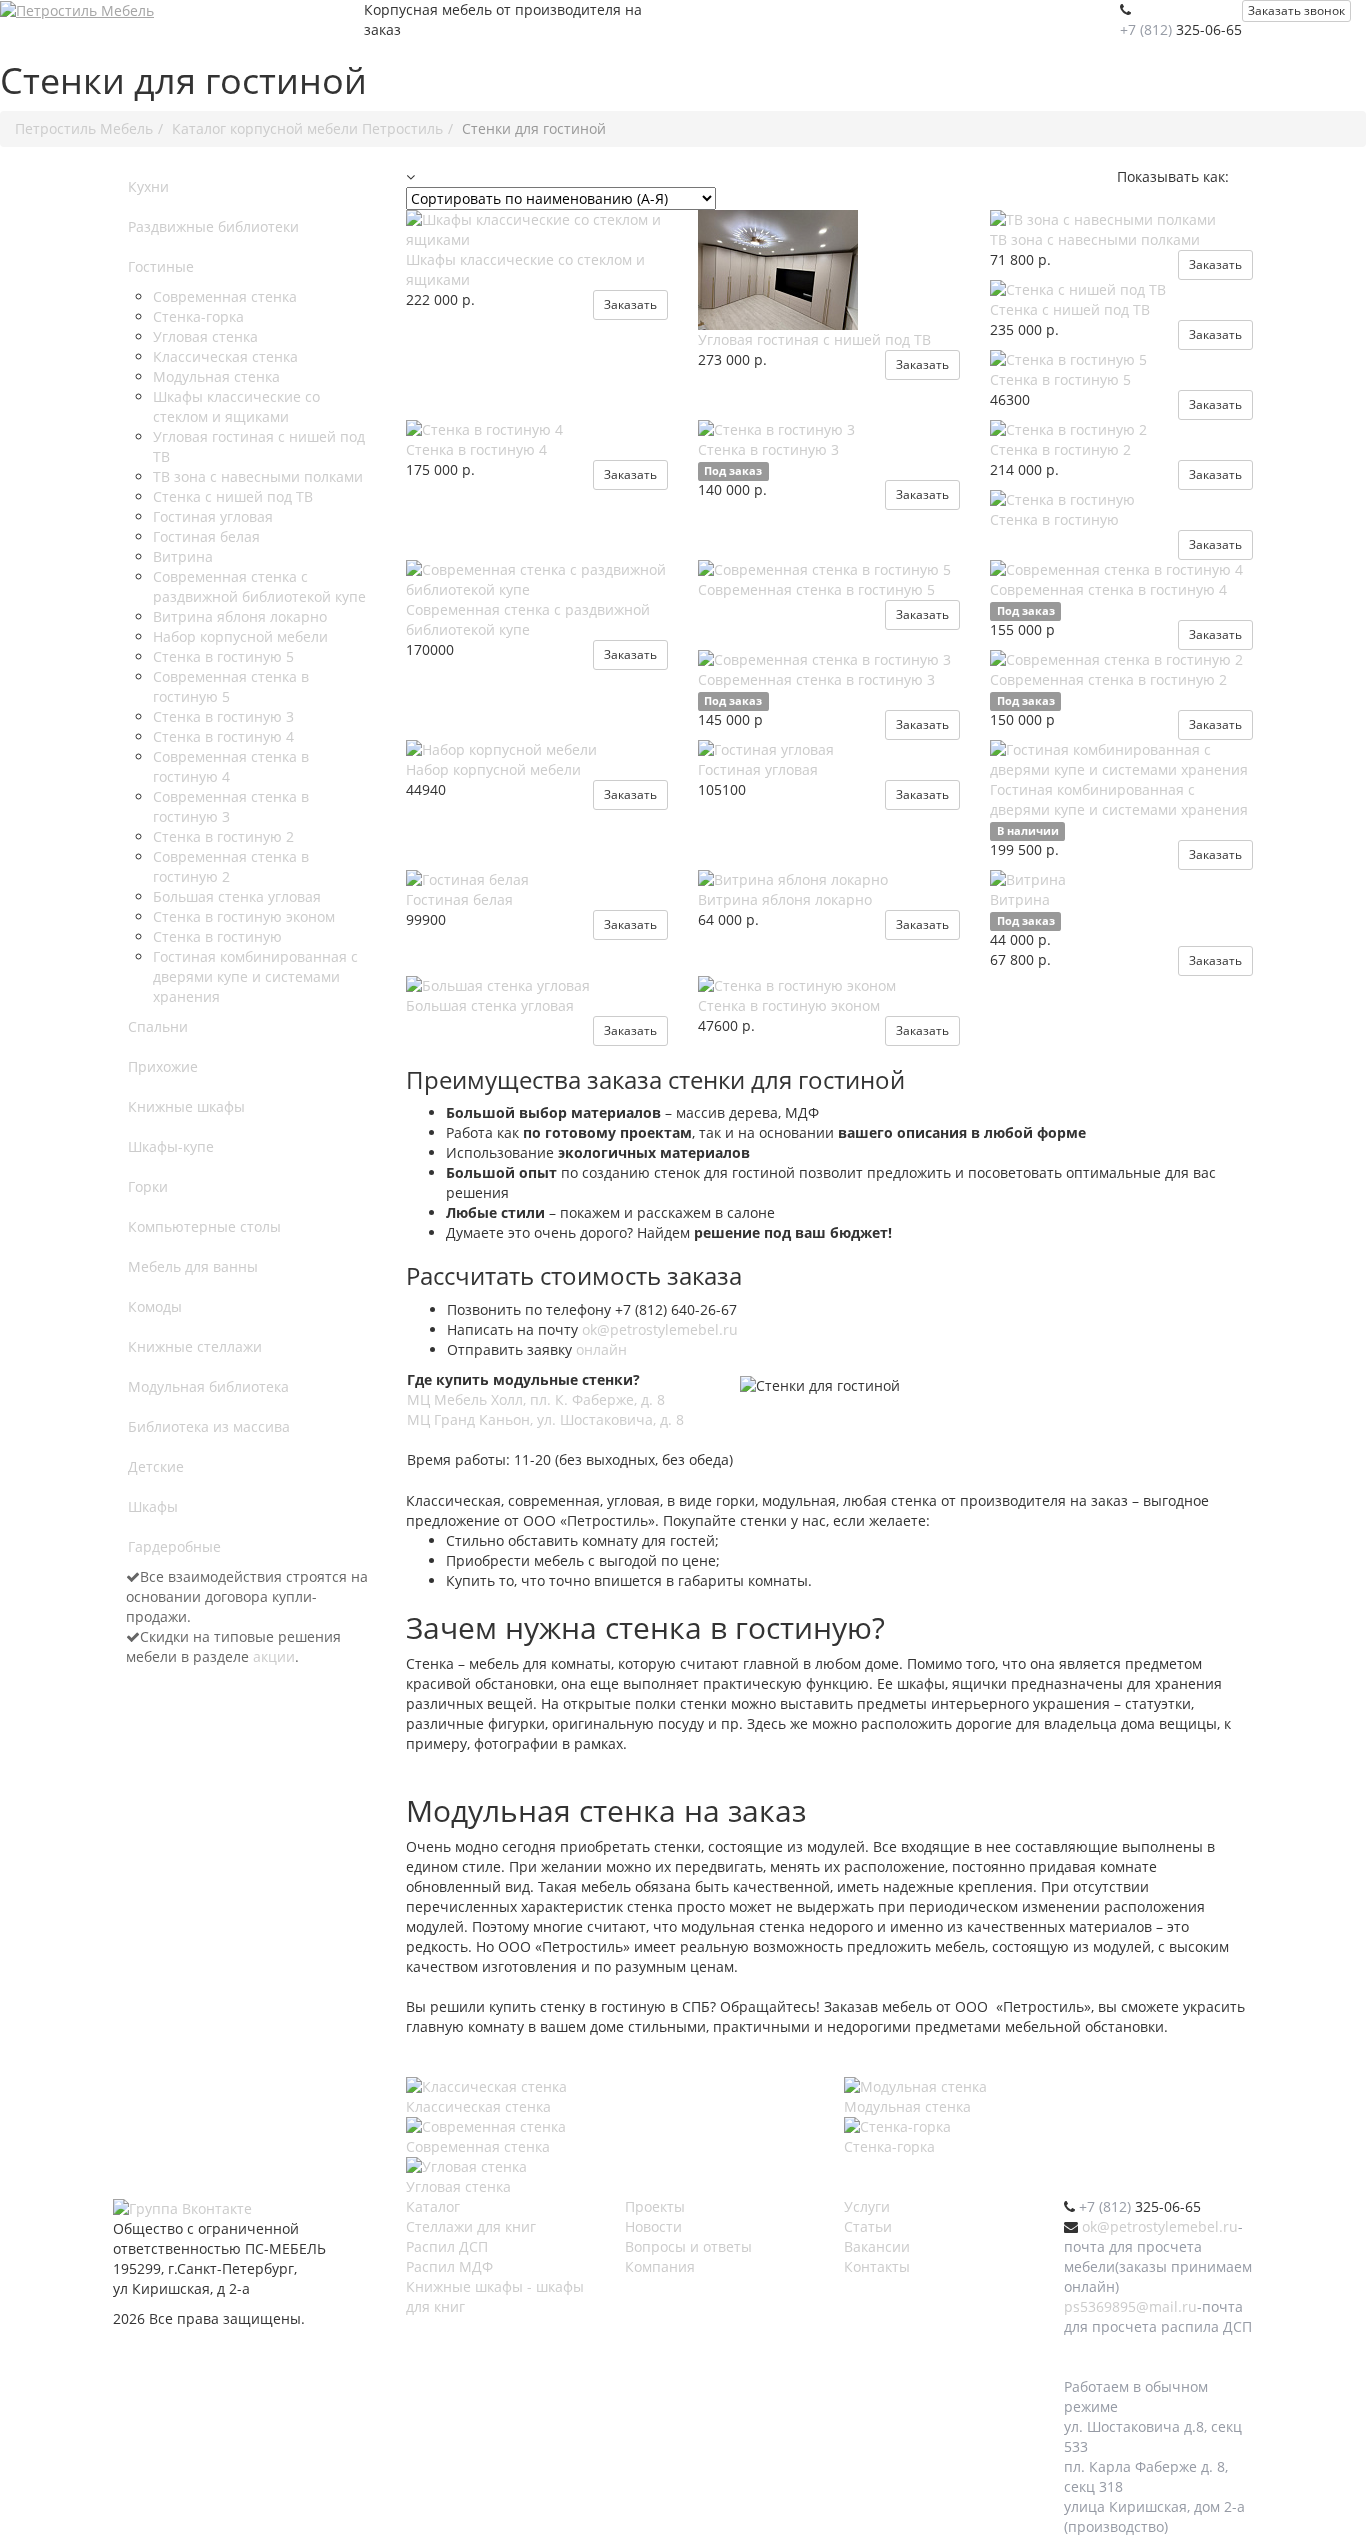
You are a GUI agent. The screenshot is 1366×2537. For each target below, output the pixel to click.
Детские (156, 1466)
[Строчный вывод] (1245, 176)
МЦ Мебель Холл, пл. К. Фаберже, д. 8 (536, 1399)
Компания (660, 2266)
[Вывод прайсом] (1251, 176)
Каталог (433, 2206)
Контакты (877, 2266)
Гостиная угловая (213, 516)
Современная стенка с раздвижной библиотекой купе (259, 586)
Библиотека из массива (209, 1426)
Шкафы (153, 1506)
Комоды (155, 1306)
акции (274, 1656)
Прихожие (163, 1066)
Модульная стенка (216, 376)
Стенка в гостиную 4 (223, 736)
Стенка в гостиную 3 (223, 716)
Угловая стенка (205, 336)
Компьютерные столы (204, 1226)
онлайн (601, 1349)
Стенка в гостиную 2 (223, 836)
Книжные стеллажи (195, 1346)
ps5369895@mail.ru (1130, 2306)
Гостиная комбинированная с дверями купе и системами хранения (255, 976)
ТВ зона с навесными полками (258, 476)
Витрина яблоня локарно (240, 616)
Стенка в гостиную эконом (244, 916)
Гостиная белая (206, 536)
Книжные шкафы (186, 1106)
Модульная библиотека (208, 1386)
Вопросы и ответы (688, 2246)
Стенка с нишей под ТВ (233, 496)
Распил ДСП (447, 2246)
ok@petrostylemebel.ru (660, 1329)
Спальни (158, 1026)
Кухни (148, 186)
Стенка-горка (198, 316)
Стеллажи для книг (471, 2226)
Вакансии (877, 2246)
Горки (148, 1186)
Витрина (183, 556)
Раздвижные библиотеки (213, 226)
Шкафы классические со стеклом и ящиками (236, 406)
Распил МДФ (449, 2266)
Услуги (867, 2206)
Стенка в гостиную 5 (223, 656)
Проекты (655, 2206)
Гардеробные (174, 1546)
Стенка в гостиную (217, 936)
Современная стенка (225, 296)
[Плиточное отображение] (1237, 176)
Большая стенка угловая (237, 896)
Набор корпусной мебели (240, 636)
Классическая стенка (225, 356)
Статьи (868, 2226)
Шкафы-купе (171, 1146)
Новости (653, 2226)
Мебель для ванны (193, 1266)
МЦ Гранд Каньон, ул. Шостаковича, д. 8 (545, 1419)
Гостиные (161, 266)
